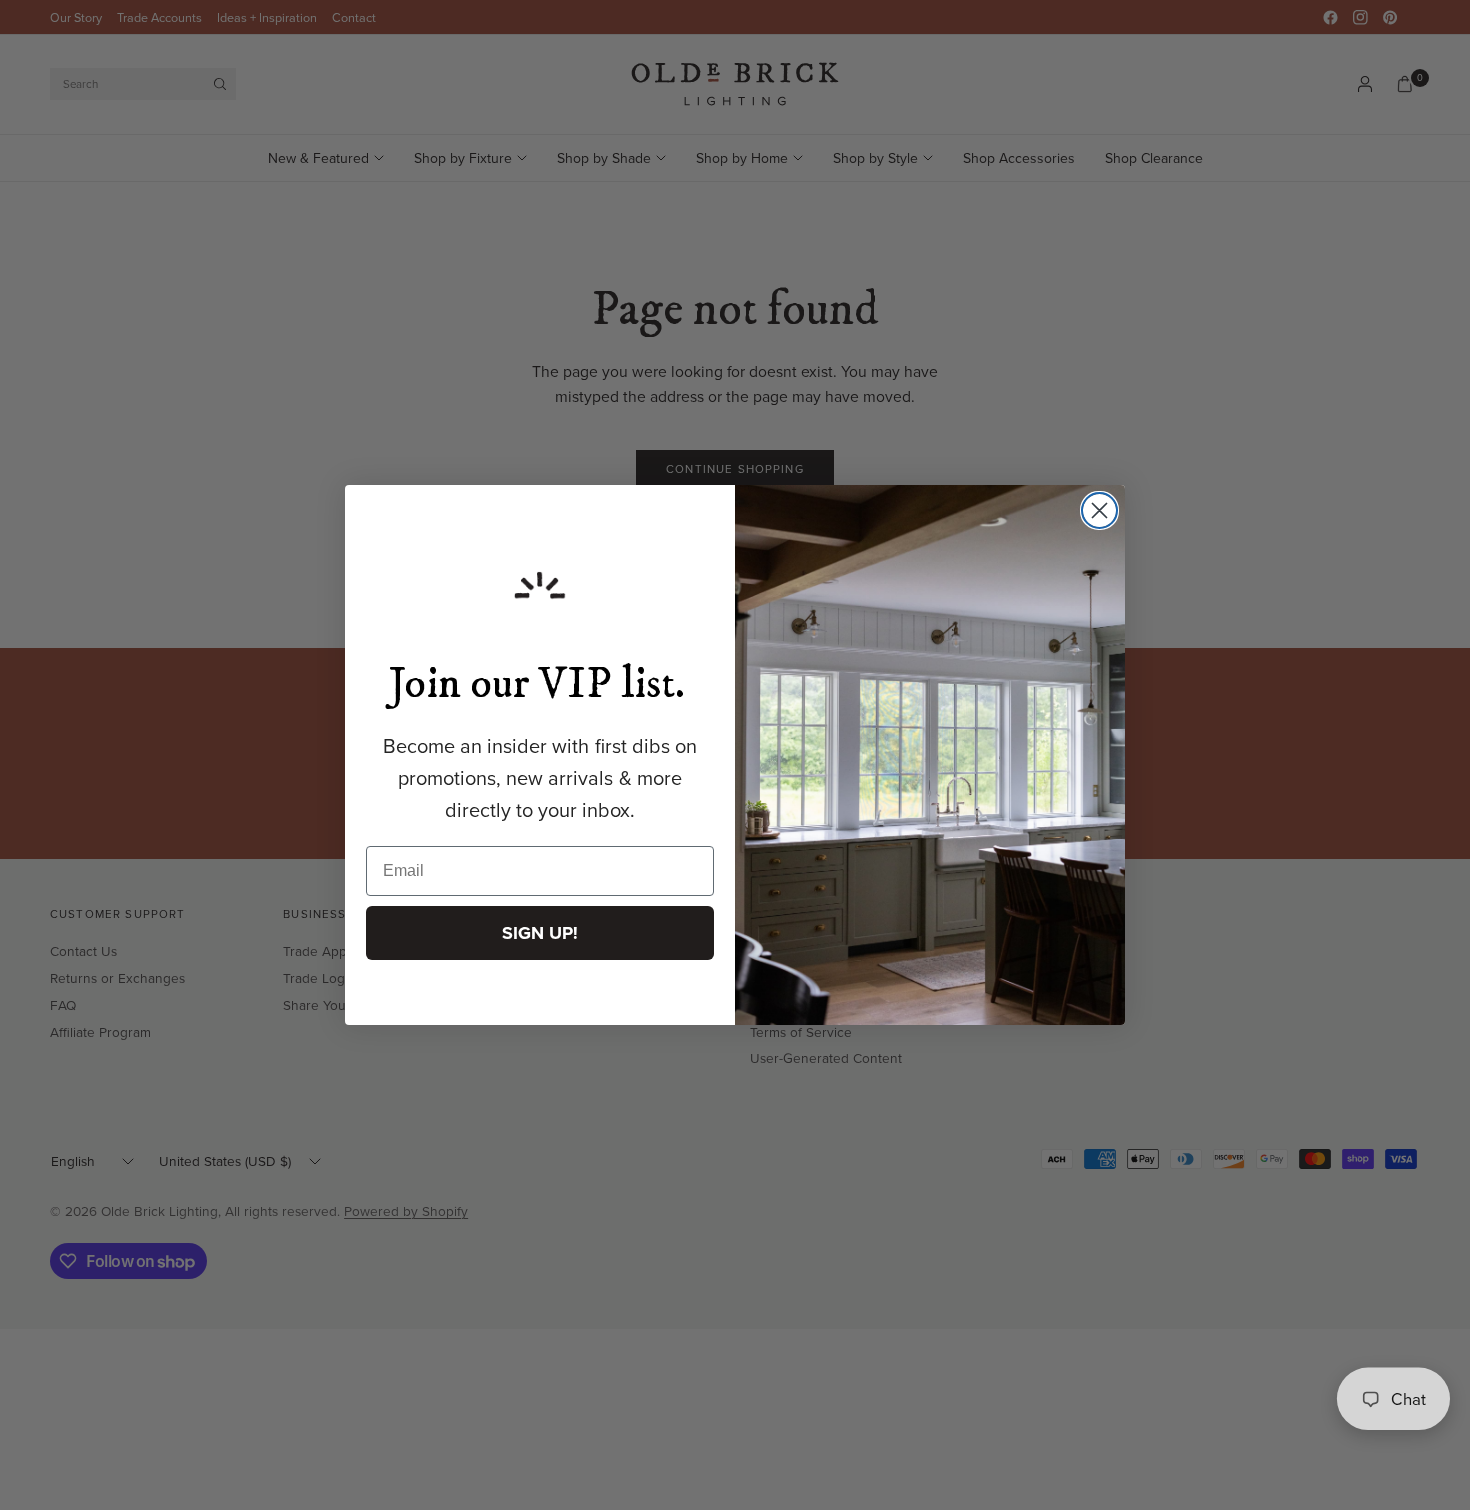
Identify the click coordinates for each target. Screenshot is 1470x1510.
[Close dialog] (1099, 510)
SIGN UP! (540, 933)
